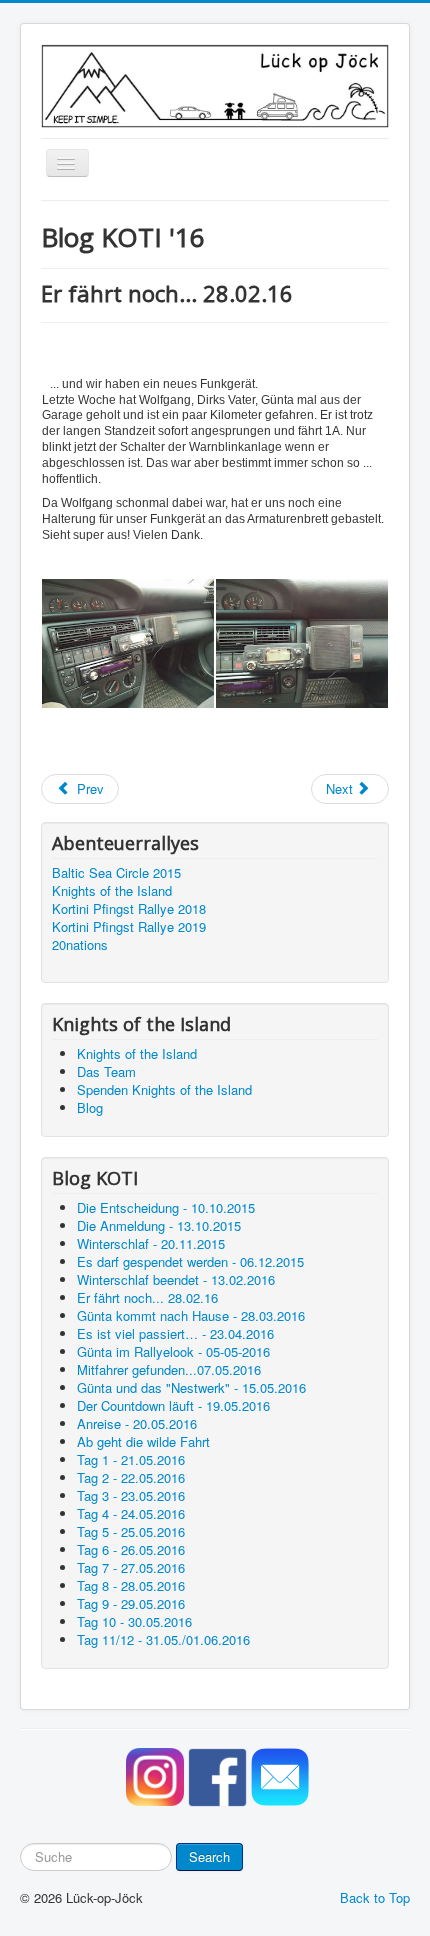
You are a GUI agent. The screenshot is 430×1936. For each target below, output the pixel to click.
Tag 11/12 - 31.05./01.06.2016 (163, 1639)
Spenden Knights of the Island (164, 1089)
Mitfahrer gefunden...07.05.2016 (169, 1369)
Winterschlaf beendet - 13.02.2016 (176, 1279)
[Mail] (278, 1774)
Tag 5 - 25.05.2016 (131, 1531)
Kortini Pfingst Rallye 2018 (129, 909)
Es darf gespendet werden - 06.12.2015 (190, 1261)
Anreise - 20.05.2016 (137, 1423)
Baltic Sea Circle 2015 (116, 873)
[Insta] (153, 1774)
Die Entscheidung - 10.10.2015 (166, 1207)
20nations (80, 945)
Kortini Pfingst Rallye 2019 (129, 927)
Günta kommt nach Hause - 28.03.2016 (191, 1315)
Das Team (106, 1071)
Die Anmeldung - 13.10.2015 (159, 1225)
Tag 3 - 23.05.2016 (131, 1495)
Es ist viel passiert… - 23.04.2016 (175, 1333)
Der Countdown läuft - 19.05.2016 (173, 1405)
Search (209, 1856)
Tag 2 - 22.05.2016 (131, 1477)
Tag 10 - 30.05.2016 (134, 1621)
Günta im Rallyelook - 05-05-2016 (173, 1351)
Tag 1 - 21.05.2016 (131, 1459)
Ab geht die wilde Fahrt (143, 1441)
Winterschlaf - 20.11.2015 (151, 1243)
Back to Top (375, 1897)
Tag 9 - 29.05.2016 (131, 1603)
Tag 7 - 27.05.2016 (131, 1567)
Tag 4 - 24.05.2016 (131, 1513)
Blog (90, 1107)
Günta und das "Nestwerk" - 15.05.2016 (191, 1387)
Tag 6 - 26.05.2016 (131, 1549)
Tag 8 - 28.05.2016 (131, 1585)
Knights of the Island (112, 891)
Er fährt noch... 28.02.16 (147, 1297)
